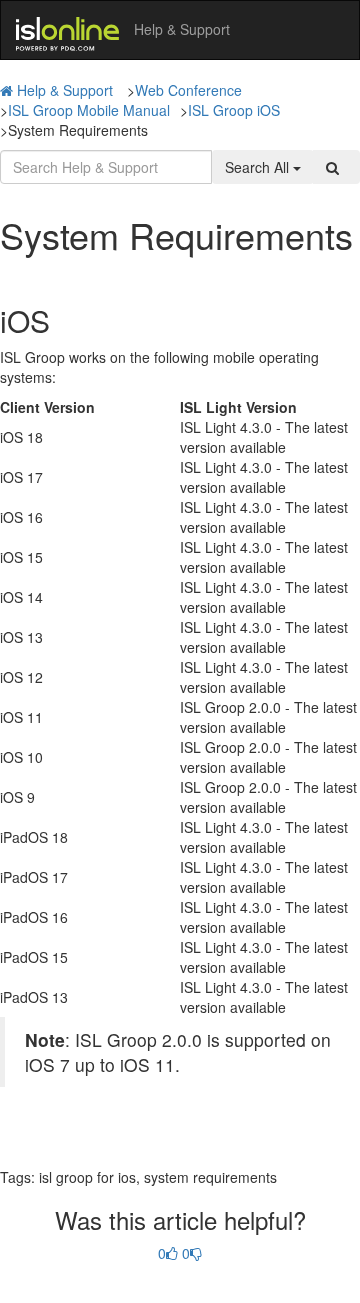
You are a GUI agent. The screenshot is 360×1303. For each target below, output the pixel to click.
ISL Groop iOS (234, 110)
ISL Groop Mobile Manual (89, 110)
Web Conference (188, 90)
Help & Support (65, 90)
